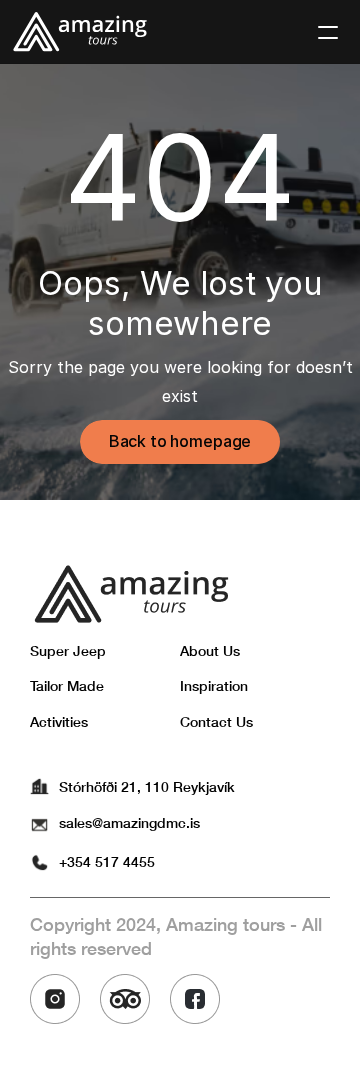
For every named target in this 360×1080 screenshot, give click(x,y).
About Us (210, 650)
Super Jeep (68, 650)
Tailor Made (67, 685)
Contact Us (216, 721)
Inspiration (214, 685)
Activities (59, 721)
